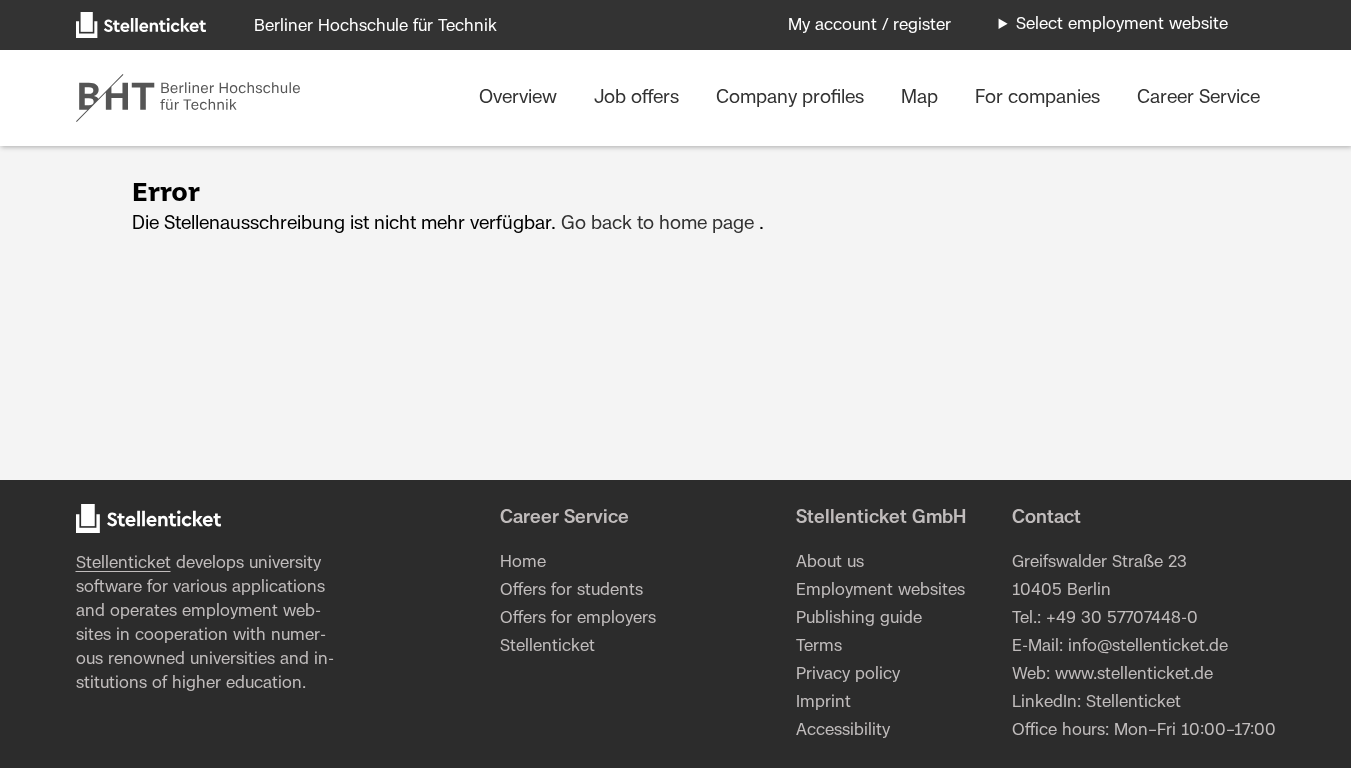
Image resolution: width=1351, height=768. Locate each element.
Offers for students (571, 590)
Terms (819, 646)
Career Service (1198, 98)
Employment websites (880, 590)
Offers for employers (578, 618)
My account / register (869, 25)
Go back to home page (657, 224)
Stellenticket (123, 563)
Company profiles (792, 98)
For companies (1040, 98)
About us (830, 562)
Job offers (639, 98)
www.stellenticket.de (1134, 674)
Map (922, 98)
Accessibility (843, 730)
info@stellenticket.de (1148, 646)
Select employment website (1122, 24)
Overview (520, 98)
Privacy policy (848, 674)
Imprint (823, 702)
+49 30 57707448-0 (1122, 618)
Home (523, 562)
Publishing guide (859, 618)
